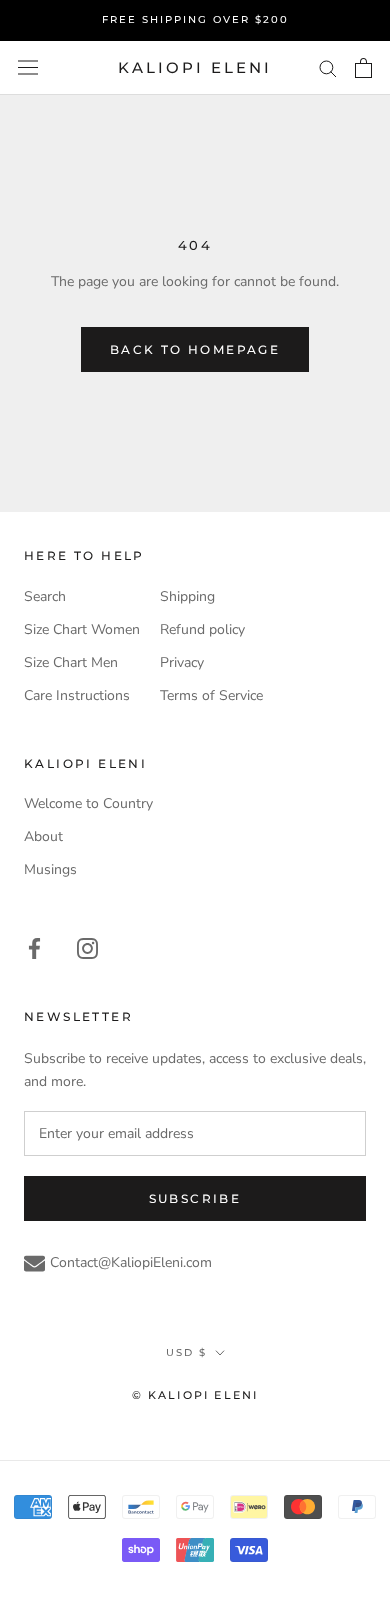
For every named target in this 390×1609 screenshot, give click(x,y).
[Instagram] (87, 947)
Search (45, 596)
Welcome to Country (88, 803)
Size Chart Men (71, 662)
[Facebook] (34, 947)
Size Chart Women (82, 629)
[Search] (328, 67)
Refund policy (202, 629)
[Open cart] (363, 68)
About (43, 836)
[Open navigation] (28, 67)
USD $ (186, 1352)
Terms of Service (211, 695)
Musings (50, 869)
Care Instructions (77, 695)
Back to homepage (195, 349)
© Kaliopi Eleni (195, 1395)
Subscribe (195, 1198)
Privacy (182, 662)
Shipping (187, 596)
